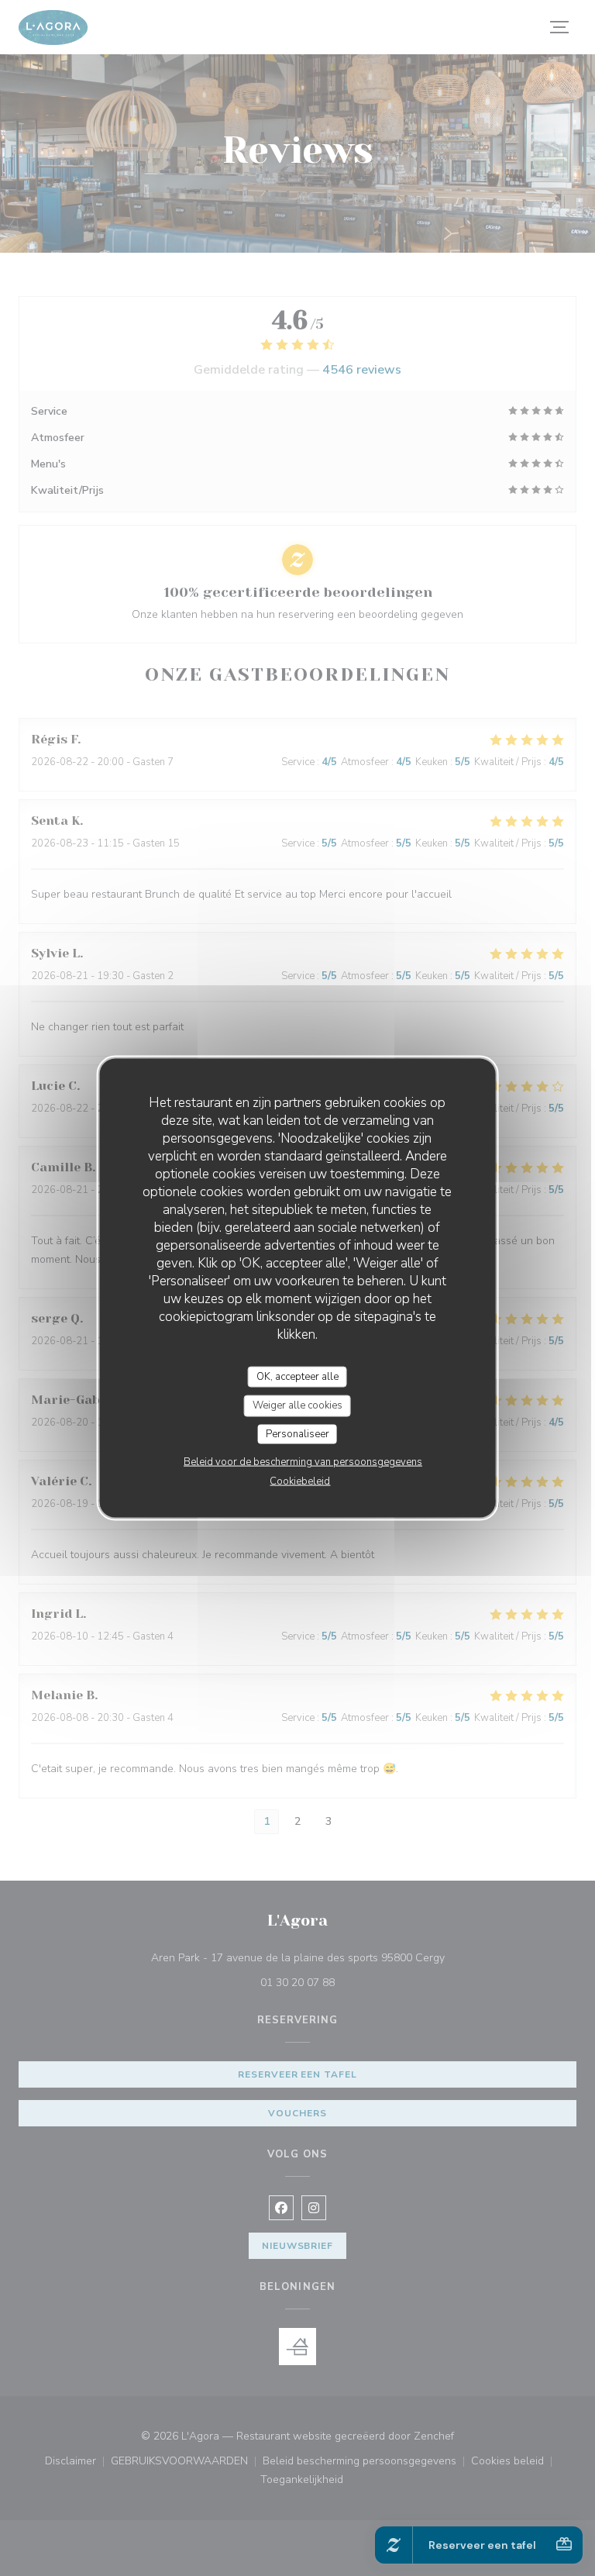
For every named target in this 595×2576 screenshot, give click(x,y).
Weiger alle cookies (297, 1405)
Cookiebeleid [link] (300, 1481)
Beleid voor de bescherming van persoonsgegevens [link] (303, 1462)
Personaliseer (297, 1433)
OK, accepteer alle (297, 1376)
